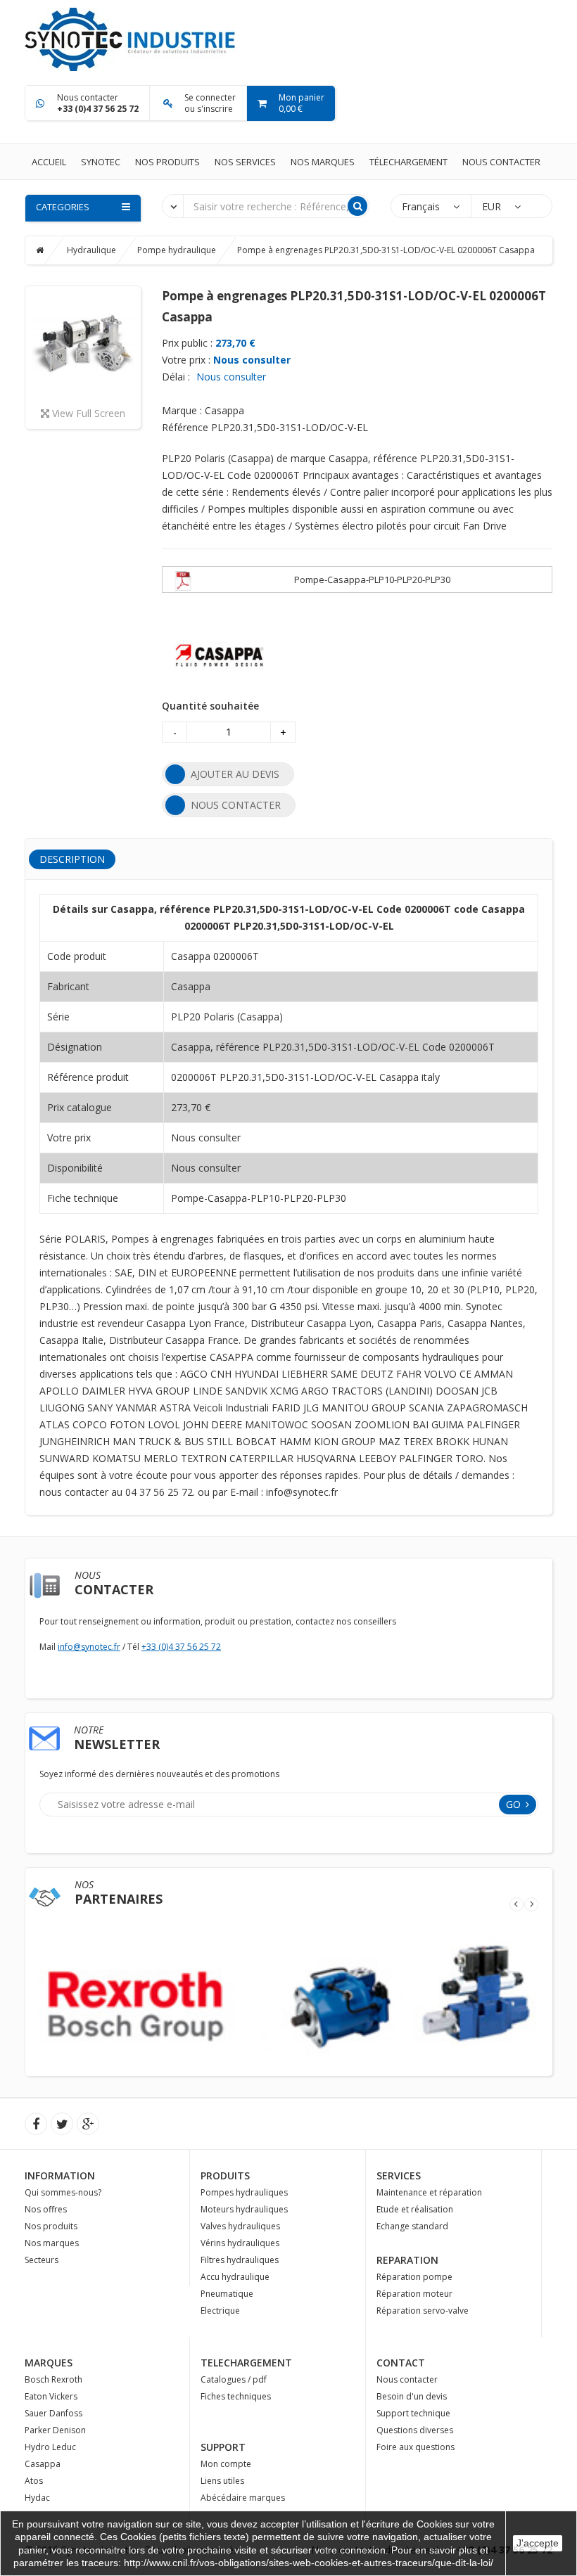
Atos (34, 2481)
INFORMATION (60, 2175)
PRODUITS (225, 2175)
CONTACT (401, 2363)
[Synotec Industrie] (130, 38)
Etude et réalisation (415, 2209)
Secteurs (42, 2260)
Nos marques (323, 162)
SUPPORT (223, 2447)
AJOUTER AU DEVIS (235, 774)
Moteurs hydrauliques (244, 2209)
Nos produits (167, 162)
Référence (185, 427)
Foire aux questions (416, 2447)
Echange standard (412, 2226)
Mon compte (226, 2464)
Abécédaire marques (243, 2498)
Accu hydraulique (235, 2277)
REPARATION (407, 2260)
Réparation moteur (414, 2294)
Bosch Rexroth (53, 2379)
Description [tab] (72, 859)
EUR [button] (493, 206)
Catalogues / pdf (234, 2379)
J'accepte (538, 2543)
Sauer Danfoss (53, 2413)
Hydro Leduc (50, 2447)
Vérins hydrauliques (240, 2243)
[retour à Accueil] (50, 250)
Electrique (220, 2311)
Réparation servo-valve (423, 2311)
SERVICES (399, 2175)
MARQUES (49, 2363)
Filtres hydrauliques (240, 2260)
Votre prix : (186, 360)
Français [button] (422, 206)
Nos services (245, 162)
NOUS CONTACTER (236, 805)
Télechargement (408, 162)
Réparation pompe (414, 2277)
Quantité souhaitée (210, 706)
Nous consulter (252, 360)
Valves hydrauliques (240, 2226)
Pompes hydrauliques (244, 2192)
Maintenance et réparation (429, 2192)
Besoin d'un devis (412, 2396)
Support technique (413, 2413)
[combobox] (173, 205)
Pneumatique (227, 2294)
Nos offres (46, 2209)
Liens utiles (222, 2481)
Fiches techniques (236, 2396)
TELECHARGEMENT (246, 2363)
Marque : (182, 410)
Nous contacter (501, 162)
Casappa (43, 2464)
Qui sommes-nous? (63, 2192)
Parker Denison (55, 2430)
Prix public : (187, 343)
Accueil (49, 162)
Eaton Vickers (51, 2396)
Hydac (37, 2498)
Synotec (101, 162)
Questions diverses (415, 2430)
